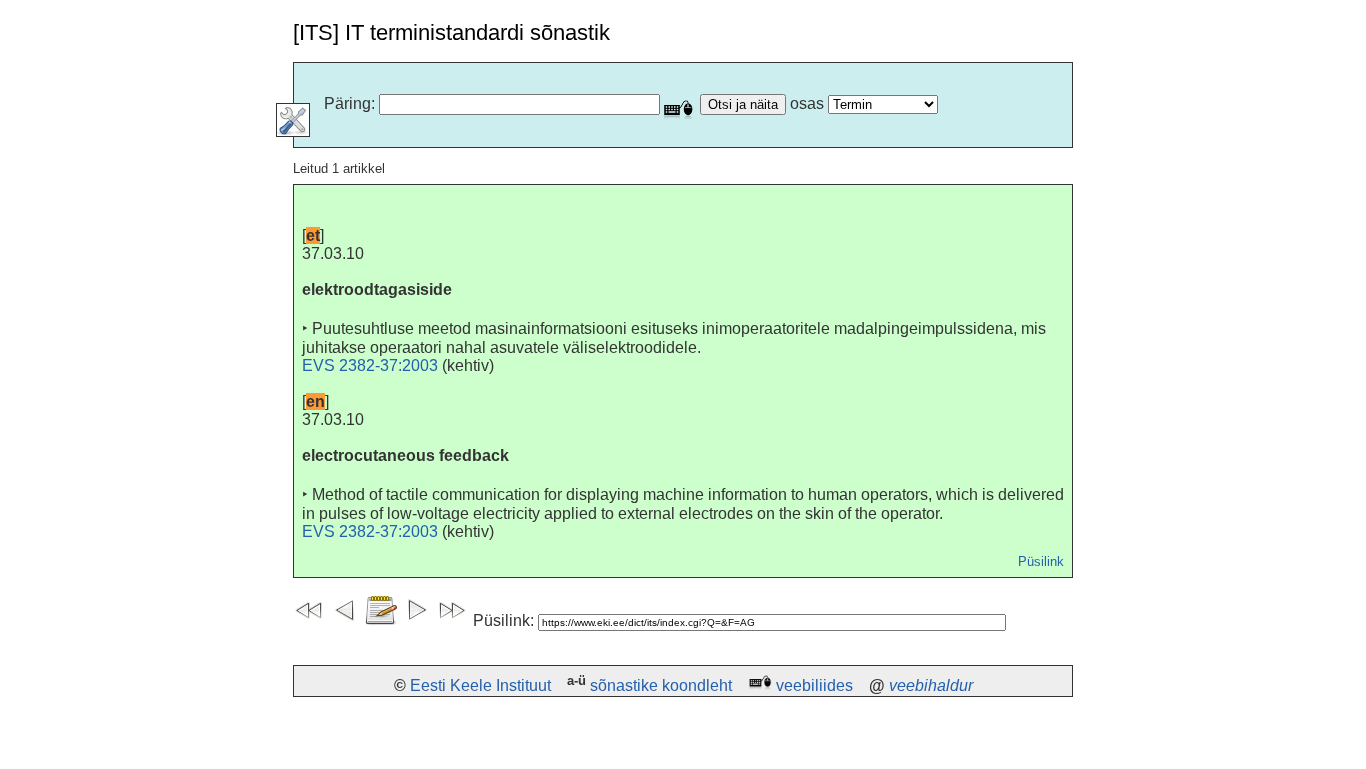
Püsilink (1041, 561)
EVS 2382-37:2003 (370, 365)
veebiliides (814, 685)
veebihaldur (931, 685)
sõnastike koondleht (661, 685)
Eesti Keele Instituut (480, 685)
